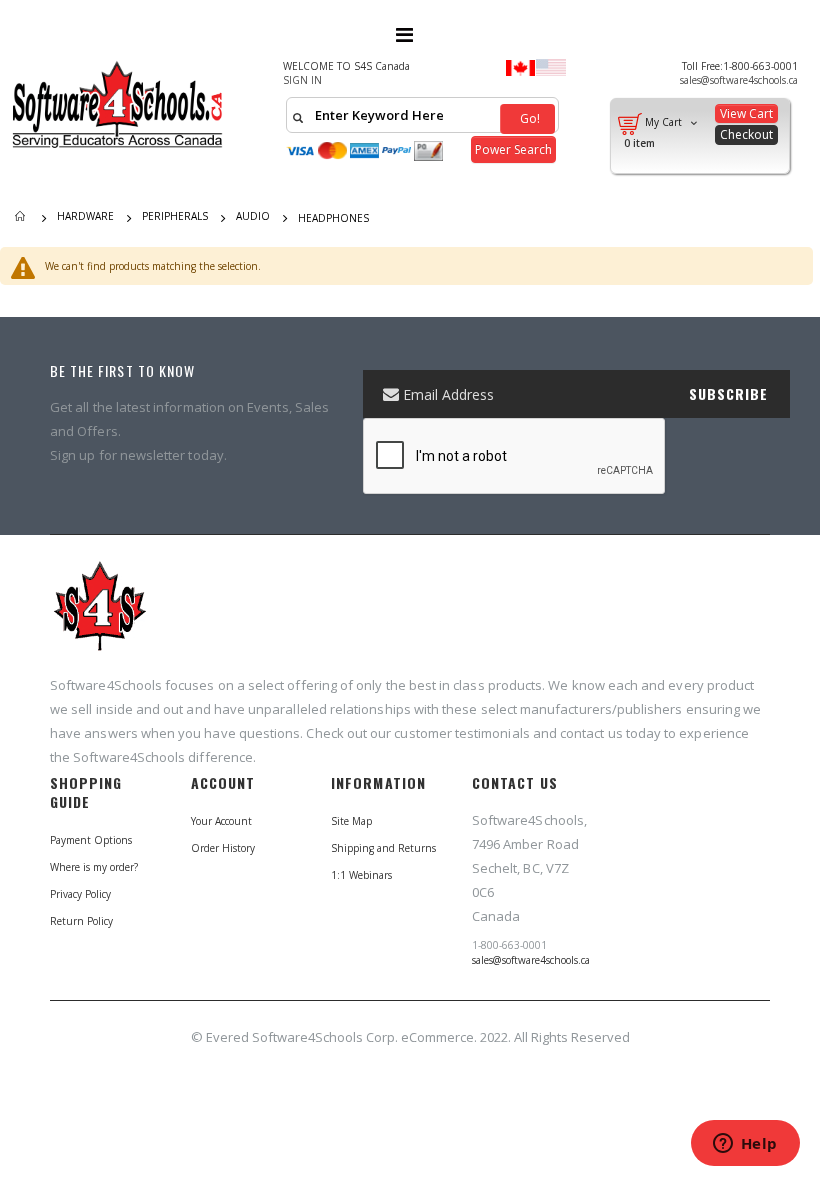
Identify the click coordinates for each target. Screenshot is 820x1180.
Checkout (746, 134)
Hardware (85, 216)
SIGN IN (302, 80)
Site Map (351, 821)
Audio (253, 216)
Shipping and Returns (383, 848)
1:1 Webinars (361, 875)
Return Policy (81, 921)
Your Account (221, 821)
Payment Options (91, 840)
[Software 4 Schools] (125, 104)
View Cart (746, 113)
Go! (528, 118)
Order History (223, 848)
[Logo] (100, 615)
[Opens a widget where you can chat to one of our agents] (745, 1145)
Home (22, 218)
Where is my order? (94, 867)
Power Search (513, 149)
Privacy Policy (80, 894)
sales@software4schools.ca (739, 80)
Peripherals (175, 216)
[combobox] (422, 115)
